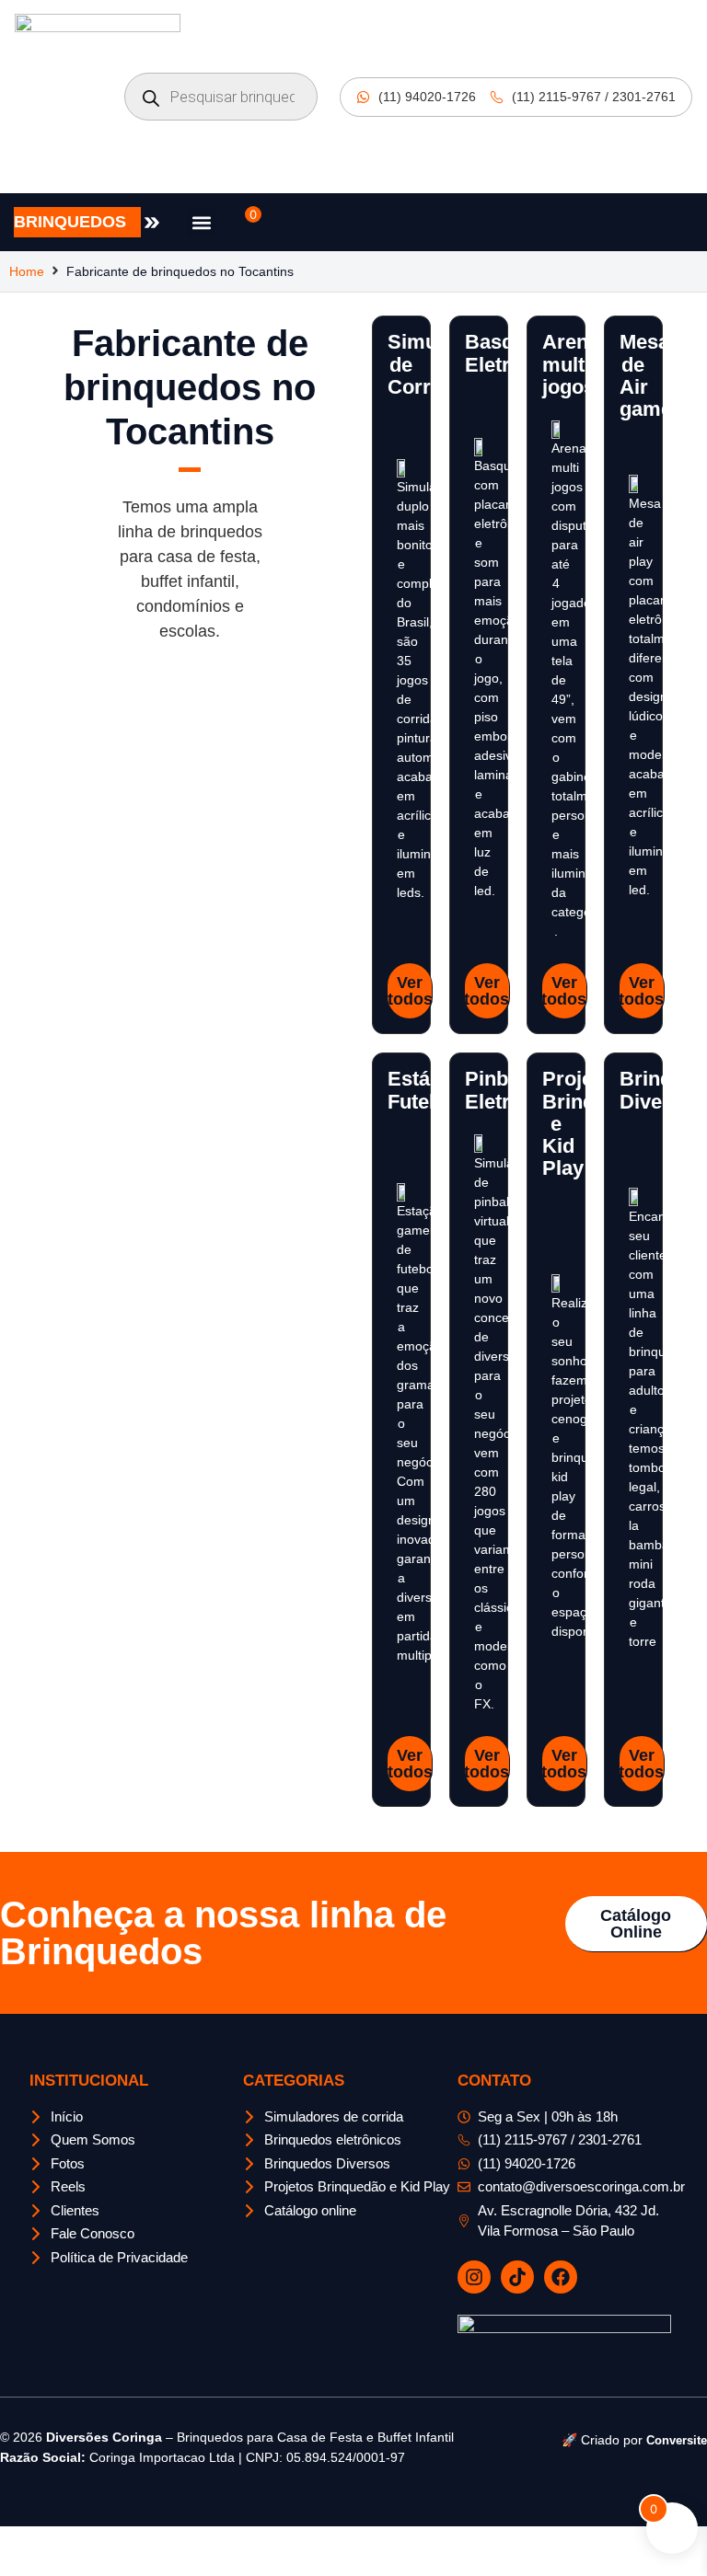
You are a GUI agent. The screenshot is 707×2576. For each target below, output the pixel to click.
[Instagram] (474, 2277)
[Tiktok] (517, 2277)
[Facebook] (561, 2277)
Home (27, 271)
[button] (202, 222)
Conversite (677, 2440)
